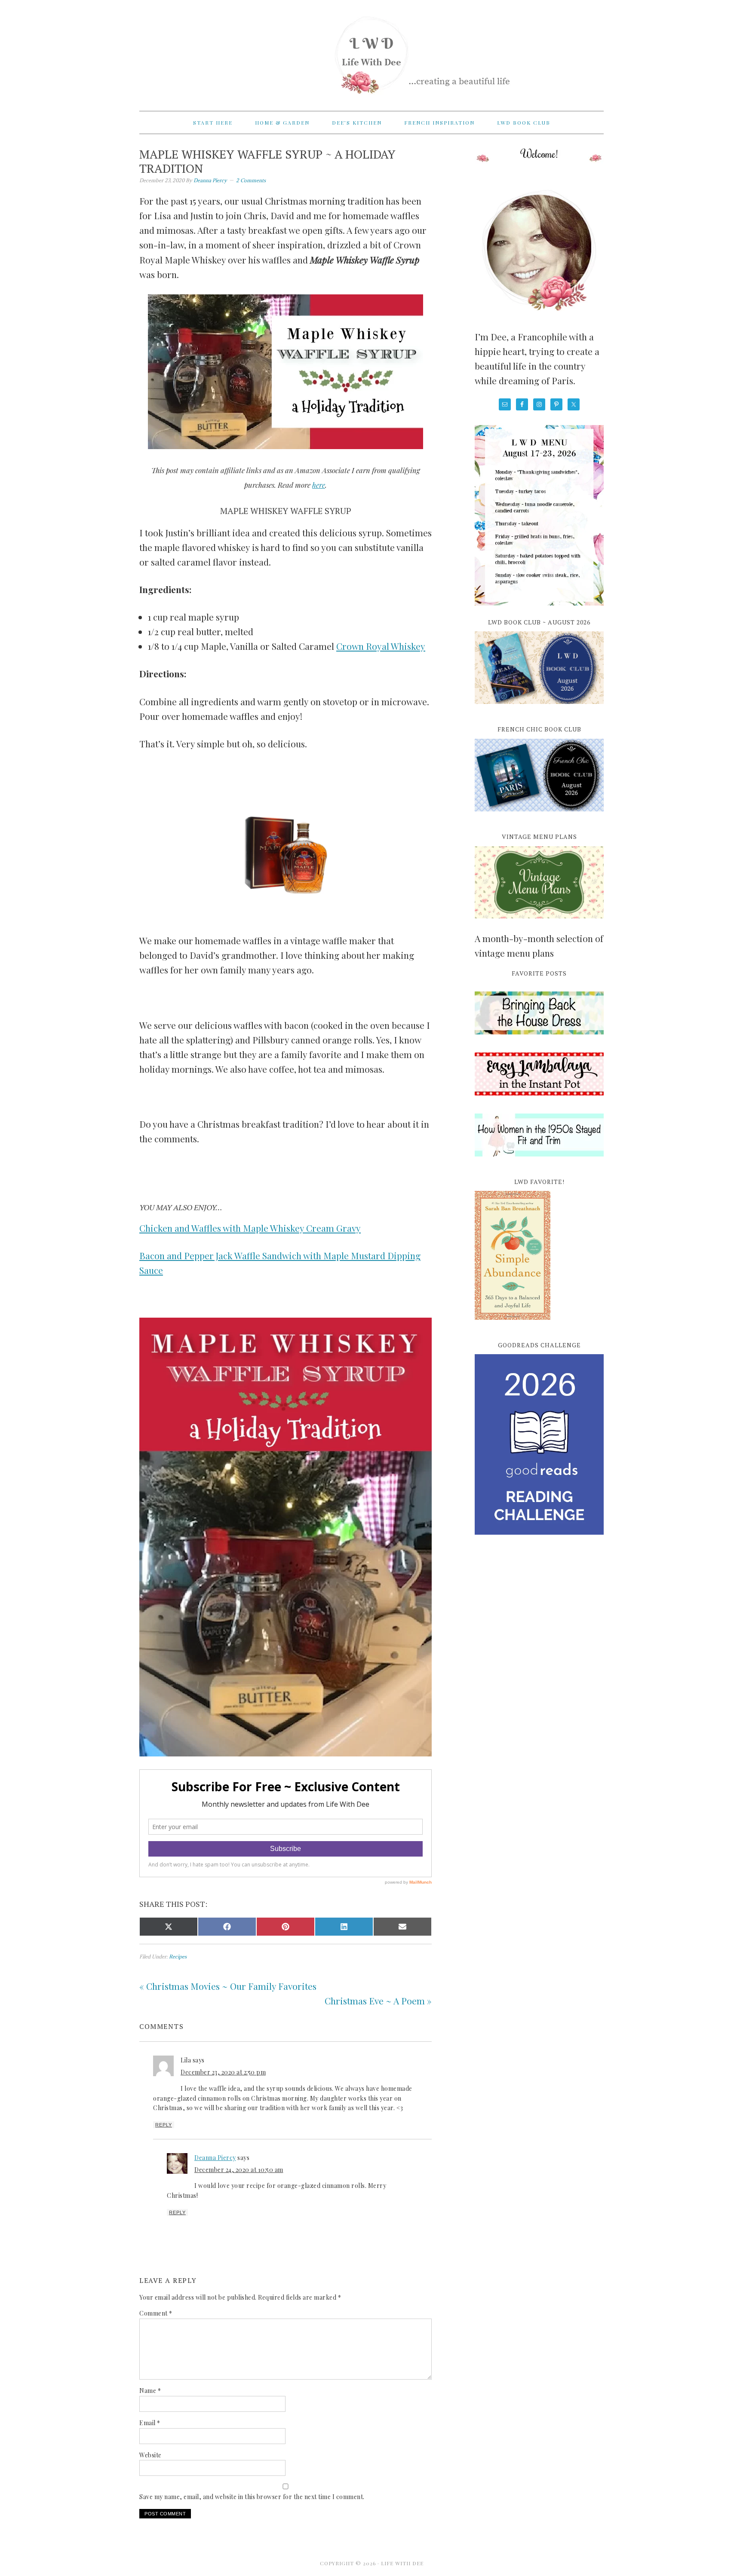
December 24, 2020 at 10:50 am (239, 2170)
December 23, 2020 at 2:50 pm (223, 2072)
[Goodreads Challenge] (539, 1444)
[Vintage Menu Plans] (539, 923)
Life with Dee (371, 52)
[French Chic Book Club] (539, 816)
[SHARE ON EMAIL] (402, 1927)
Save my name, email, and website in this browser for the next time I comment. (252, 2497)
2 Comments (251, 180)
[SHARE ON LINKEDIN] (344, 1927)
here (319, 485)
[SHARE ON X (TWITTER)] (169, 1927)
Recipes (178, 1956)
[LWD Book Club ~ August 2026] (539, 709)
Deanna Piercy (215, 2158)
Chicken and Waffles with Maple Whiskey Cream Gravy (250, 1228)
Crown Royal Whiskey (381, 646)
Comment (156, 2313)
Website (150, 2455)
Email (150, 2423)
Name (150, 2391)
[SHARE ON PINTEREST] (286, 1927)
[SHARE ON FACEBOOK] (227, 1927)
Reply (164, 2125)
